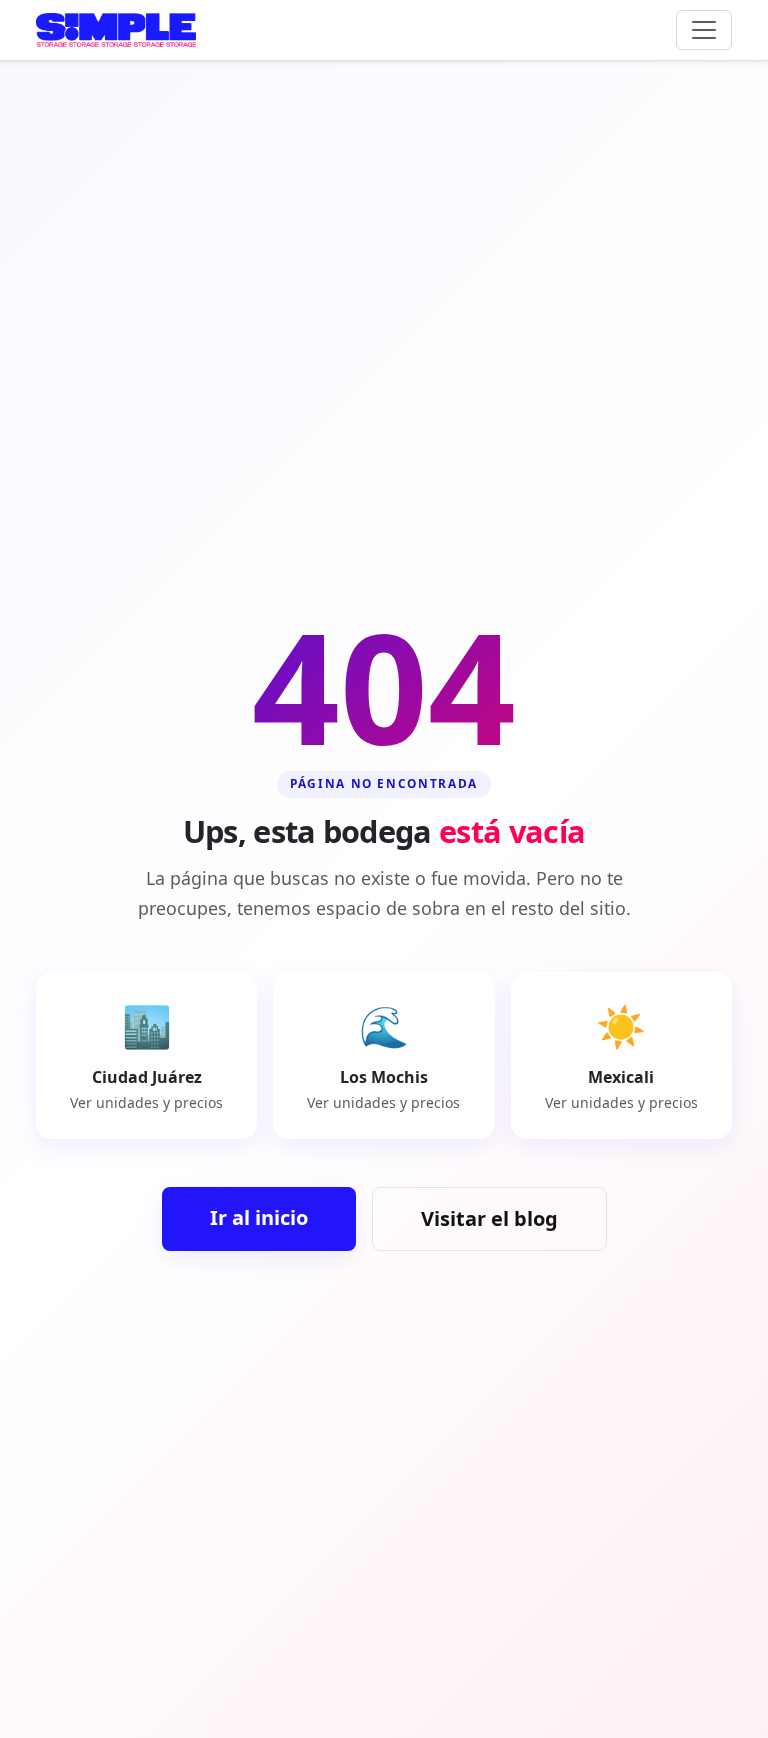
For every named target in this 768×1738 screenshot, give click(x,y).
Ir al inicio (259, 1217)
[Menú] (704, 30)
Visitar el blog (489, 1218)
